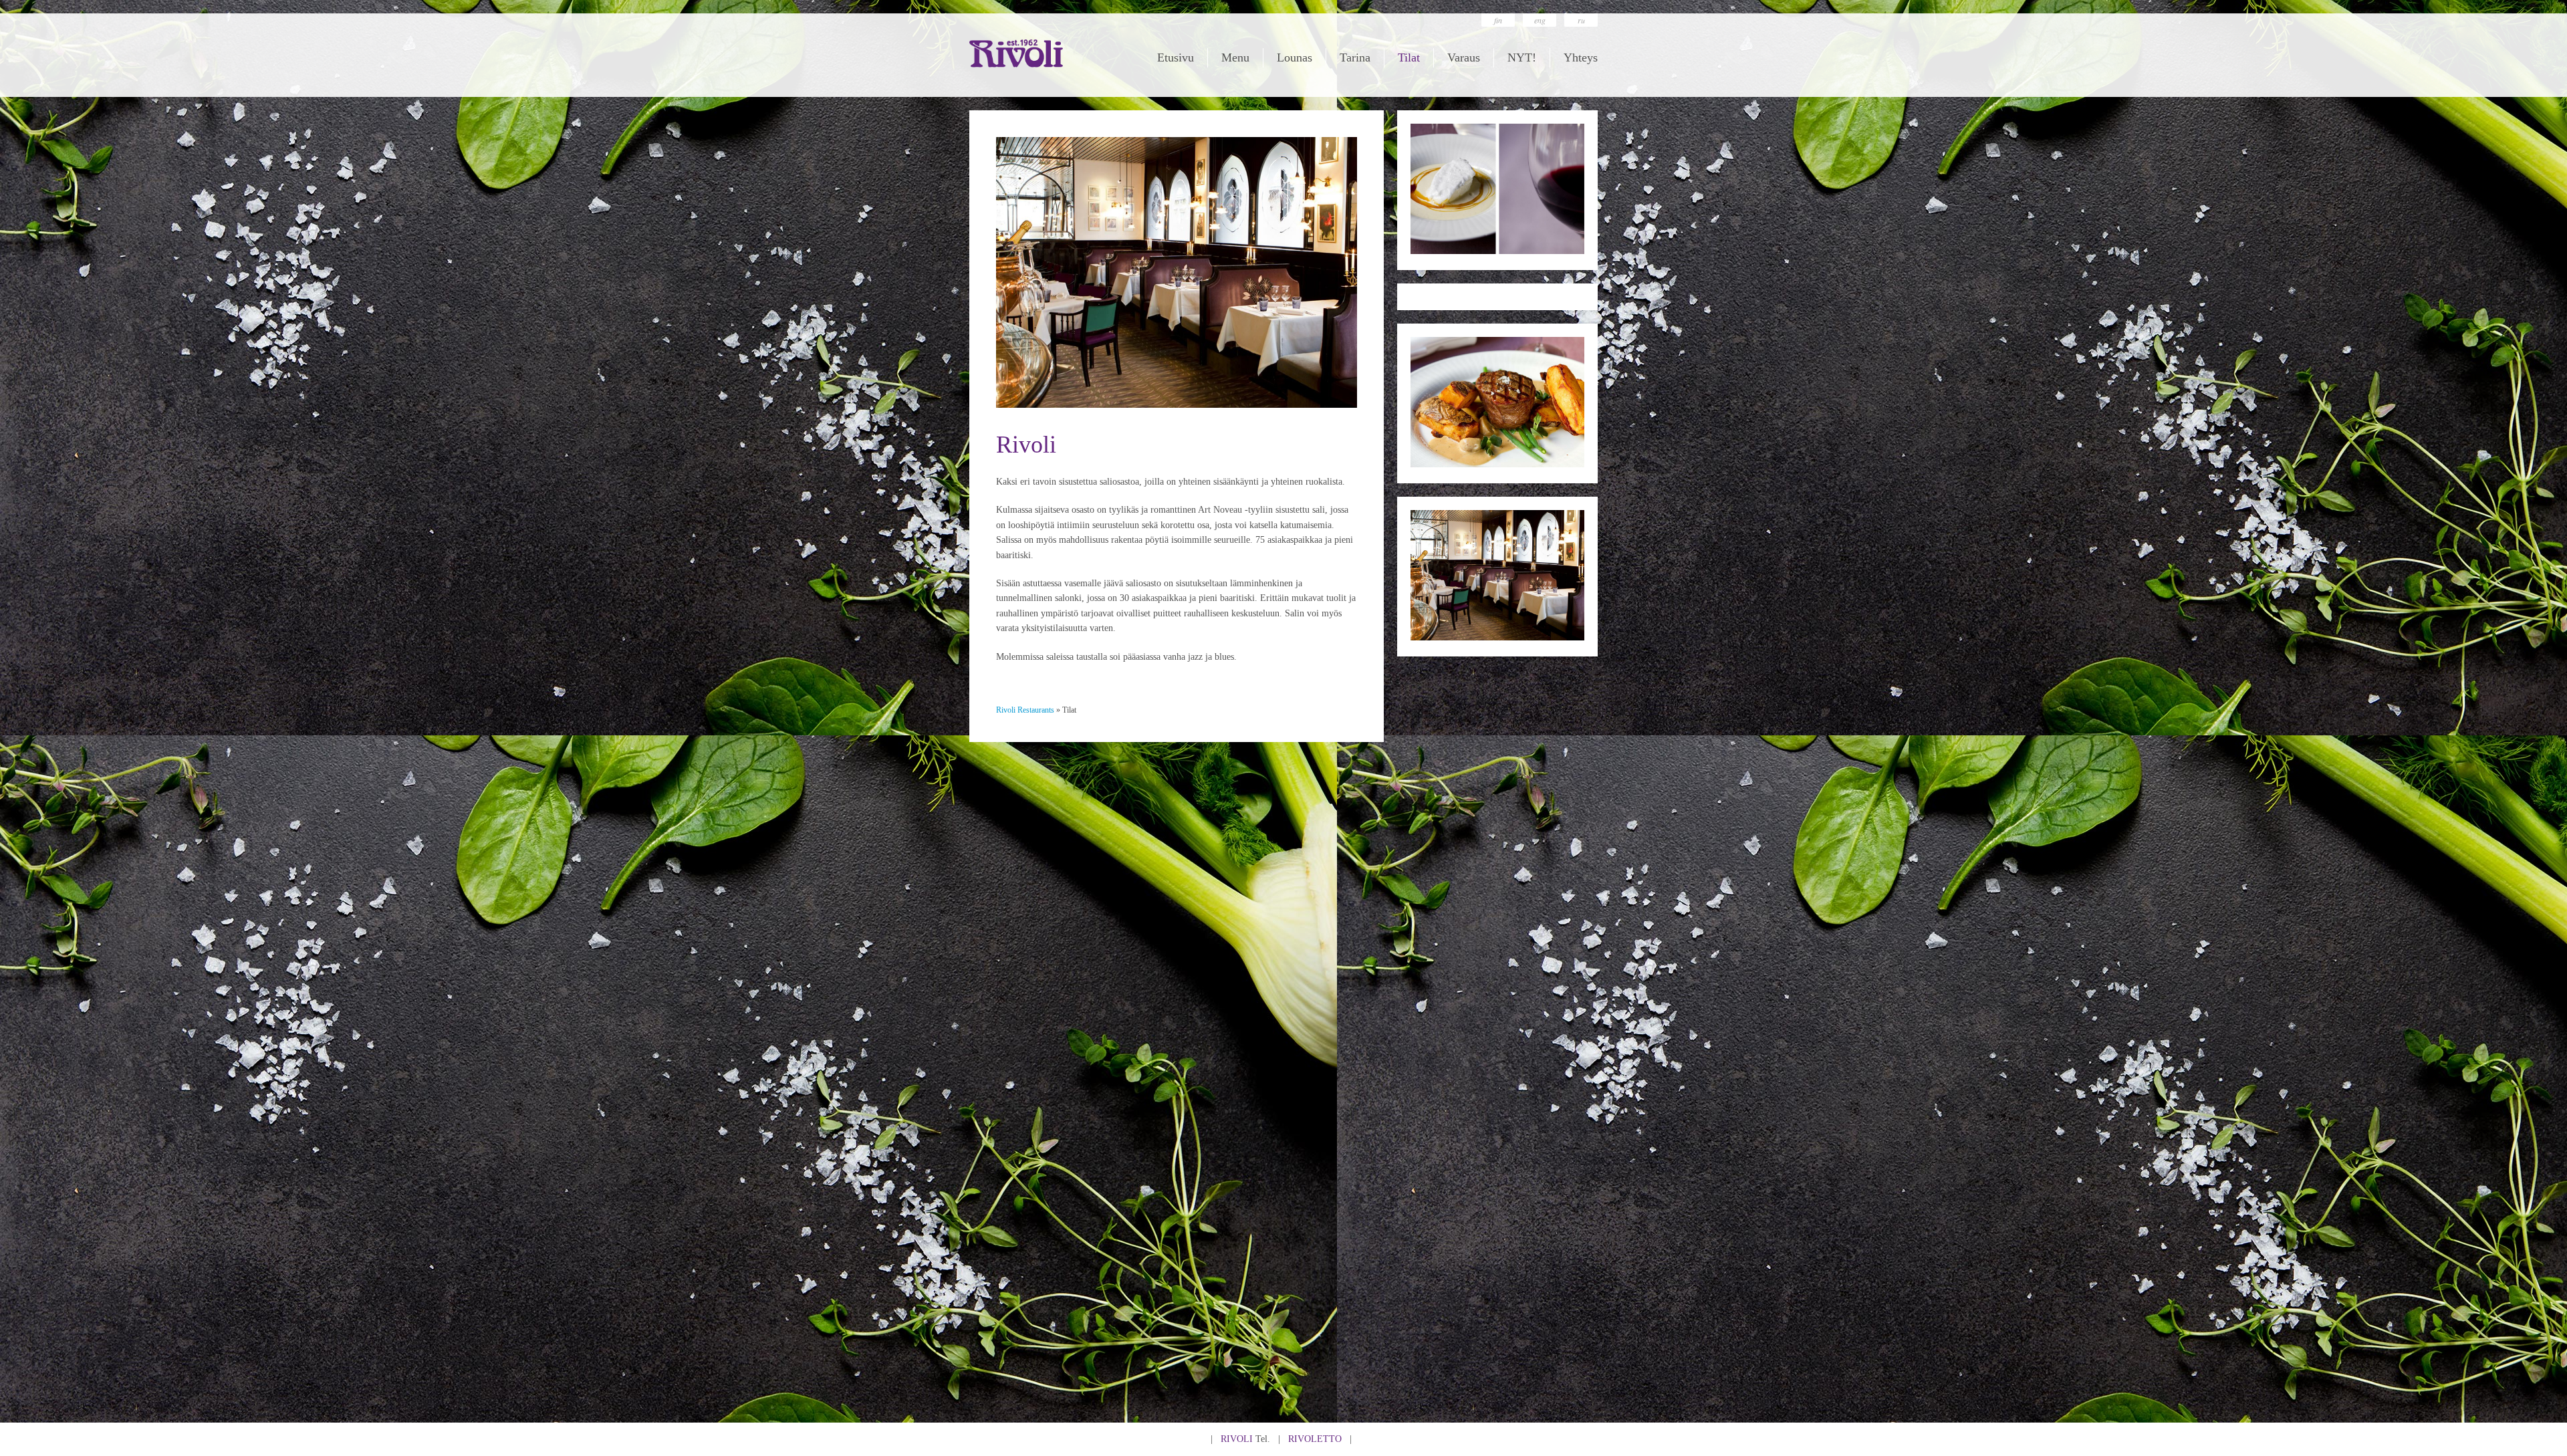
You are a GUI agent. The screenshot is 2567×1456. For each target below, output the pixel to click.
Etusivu (1176, 57)
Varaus (1464, 57)
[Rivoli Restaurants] (1016, 65)
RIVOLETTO (1315, 1439)
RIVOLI (1237, 1439)
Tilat (1409, 57)
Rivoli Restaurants (1025, 710)
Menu (1235, 57)
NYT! (1522, 57)
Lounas (1295, 57)
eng (1540, 20)
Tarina (1355, 57)
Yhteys (1581, 57)
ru (1581, 20)
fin (1498, 20)
